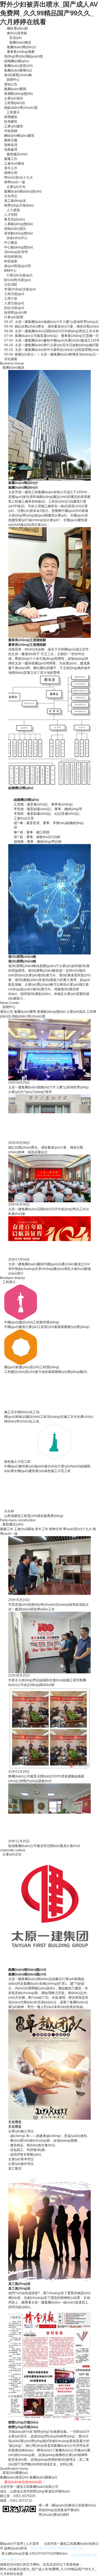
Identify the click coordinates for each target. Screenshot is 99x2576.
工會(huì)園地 (14, 163)
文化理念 (11, 196)
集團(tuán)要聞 (15, 89)
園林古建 (11, 140)
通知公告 (11, 84)
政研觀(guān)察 (16, 312)
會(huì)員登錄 (17, 33)
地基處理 (11, 150)
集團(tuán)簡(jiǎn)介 (22, 47)
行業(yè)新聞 (14, 317)
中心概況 (11, 243)
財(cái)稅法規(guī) (17, 280)
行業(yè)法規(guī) (20, 275)
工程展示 (13, 112)
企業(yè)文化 (16, 187)
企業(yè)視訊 (14, 98)
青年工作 (11, 168)
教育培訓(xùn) (15, 219)
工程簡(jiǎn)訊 (15, 103)
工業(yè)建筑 (14, 126)
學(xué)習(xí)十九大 (19, 177)
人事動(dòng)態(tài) (19, 224)
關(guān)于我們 (12, 2544)
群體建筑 (11, 117)
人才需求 (32, 2544)
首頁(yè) (16, 38)
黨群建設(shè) (17, 154)
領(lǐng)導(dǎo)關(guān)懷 (24, 56)
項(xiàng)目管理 (16, 252)
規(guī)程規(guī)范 (18, 266)
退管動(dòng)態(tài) (19, 233)
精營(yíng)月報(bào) (19, 205)
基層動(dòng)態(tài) (19, 94)
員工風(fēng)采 (15, 201)
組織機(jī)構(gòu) (17, 61)
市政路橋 (11, 131)
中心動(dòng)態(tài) (19, 247)
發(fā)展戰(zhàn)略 (18, 75)
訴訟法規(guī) (14, 308)
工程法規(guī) (14, 294)
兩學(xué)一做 (15, 182)
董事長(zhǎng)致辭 (21, 52)
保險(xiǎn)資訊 (15, 229)
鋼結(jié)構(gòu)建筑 (19, 136)
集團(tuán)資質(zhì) (18, 66)
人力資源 (13, 210)
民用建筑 (11, 122)
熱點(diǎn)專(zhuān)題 (21, 108)
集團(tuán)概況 (20, 42)
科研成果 (11, 261)
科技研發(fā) (13, 257)
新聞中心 (13, 80)
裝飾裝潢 (11, 145)
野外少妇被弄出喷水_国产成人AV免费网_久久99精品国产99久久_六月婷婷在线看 (49, 13)
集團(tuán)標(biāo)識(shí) (23, 191)
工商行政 (11, 299)
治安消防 (11, 285)
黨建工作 (11, 159)
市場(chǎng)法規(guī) (20, 289)
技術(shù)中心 (17, 238)
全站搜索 (11, 359)
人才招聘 (11, 215)
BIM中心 (10, 271)
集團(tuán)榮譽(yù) (18, 70)
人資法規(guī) (14, 303)
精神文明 (11, 173)
